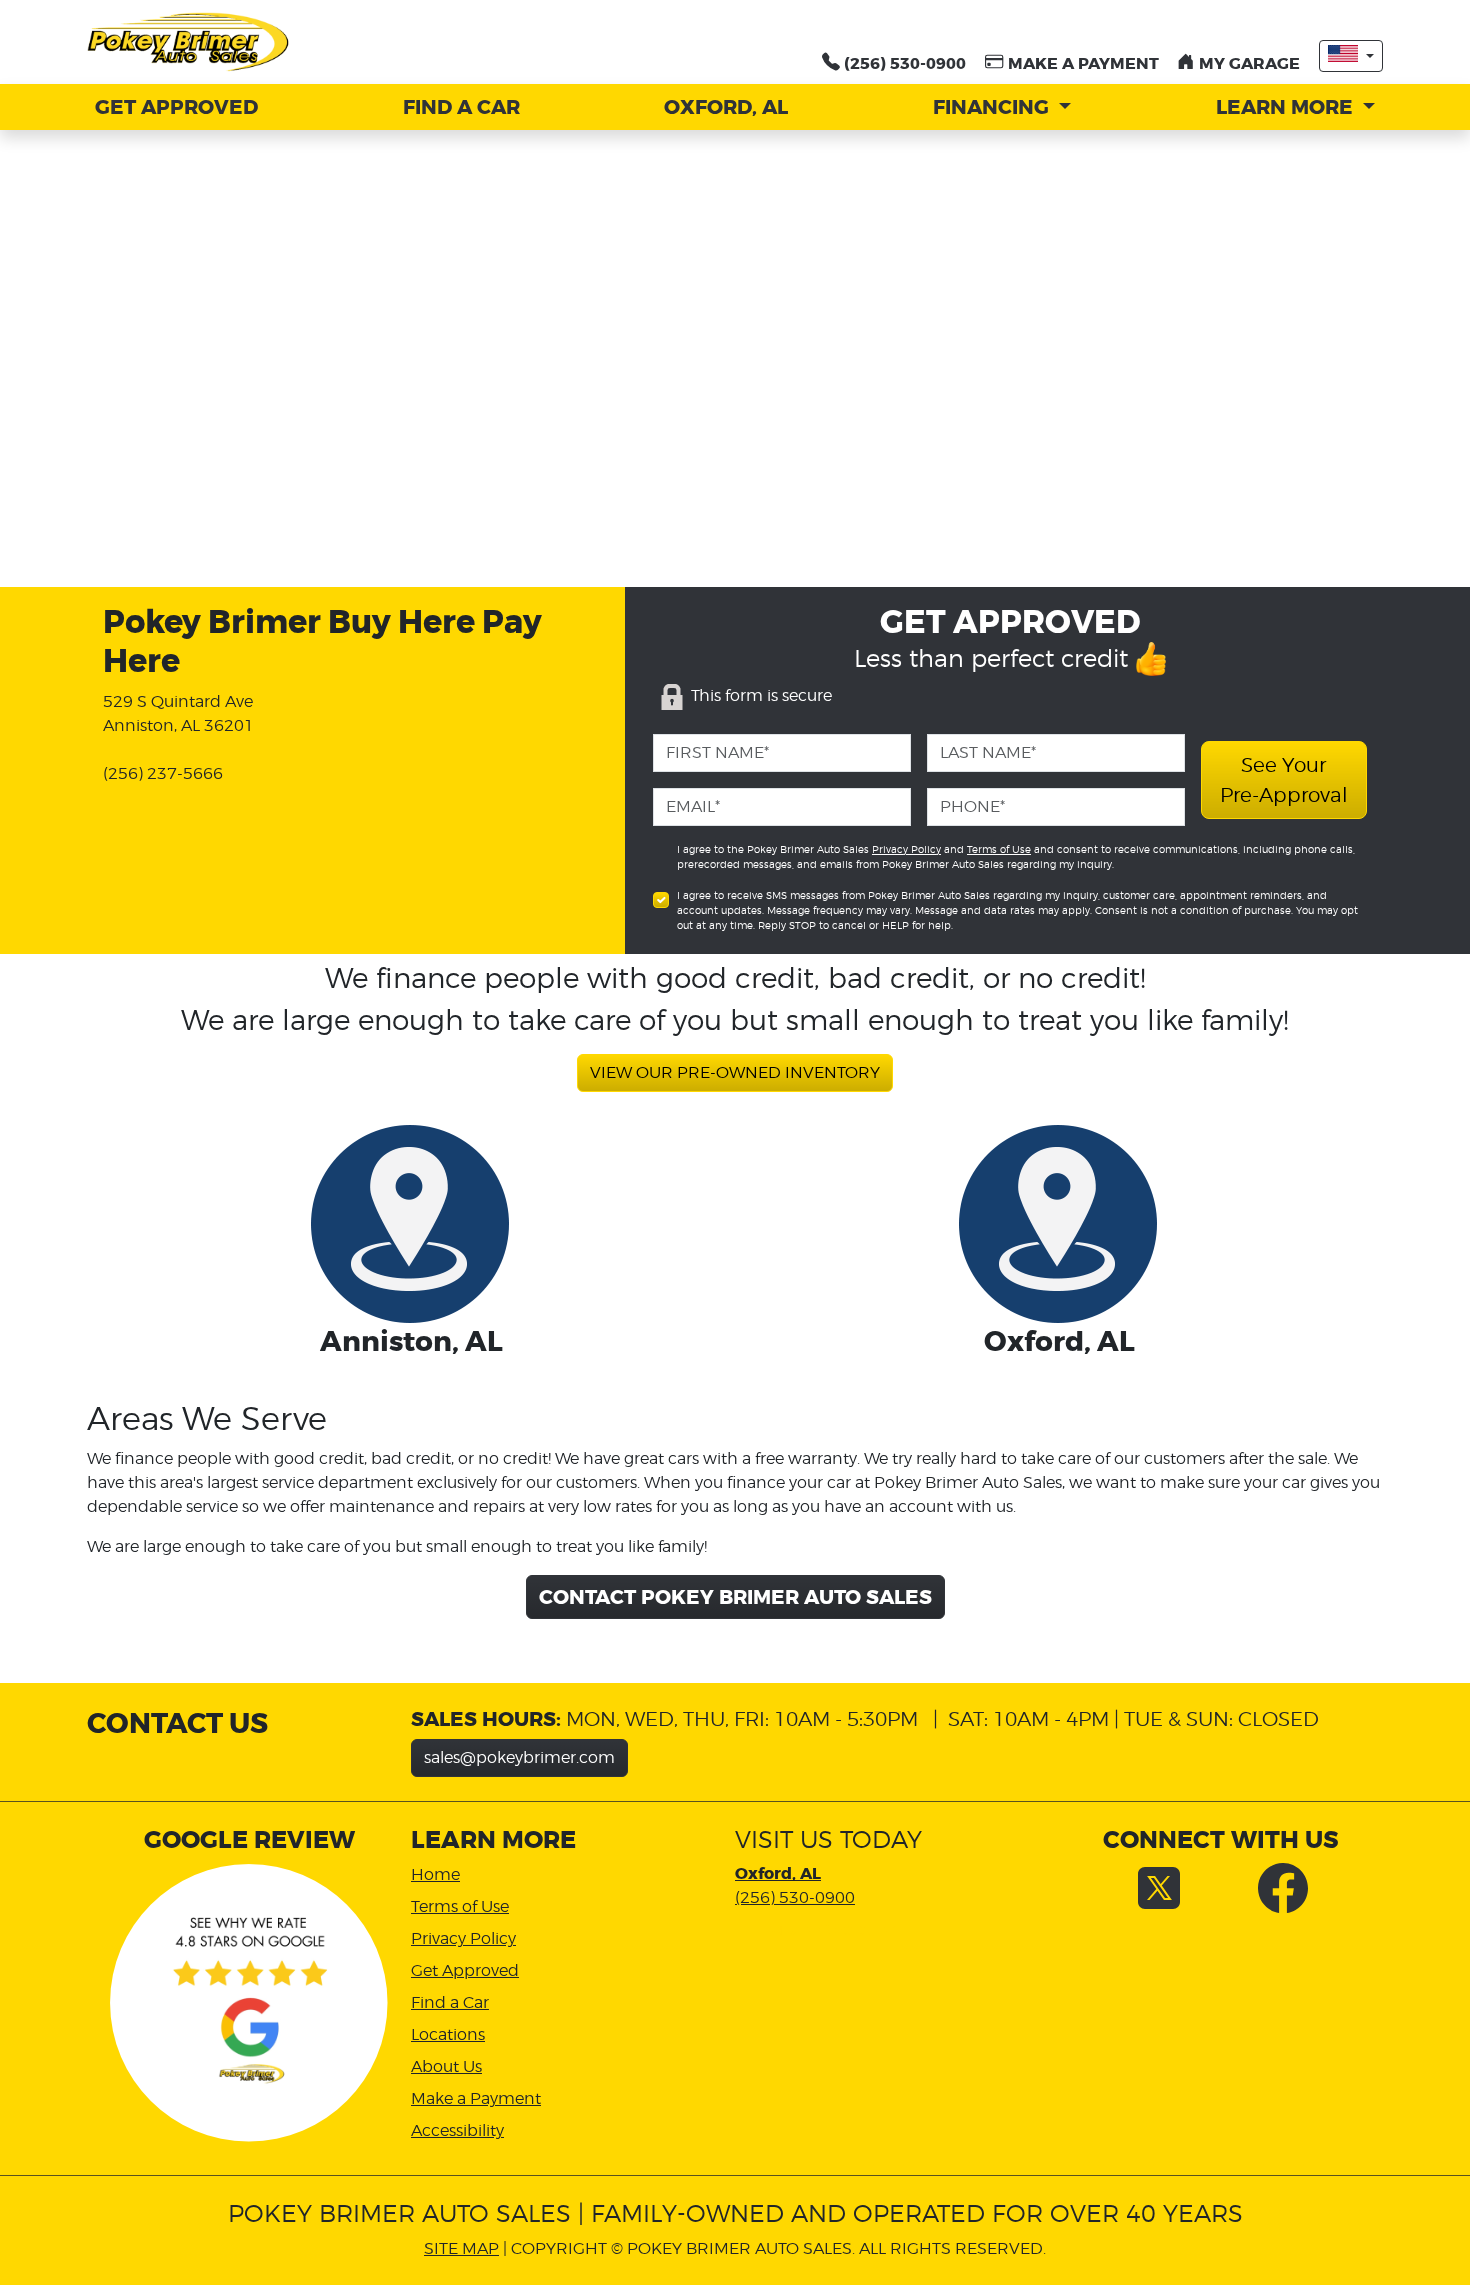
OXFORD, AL (726, 107)
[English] (1351, 56)
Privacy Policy (906, 849)
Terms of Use (999, 849)
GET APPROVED (176, 107)
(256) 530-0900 (795, 1897)
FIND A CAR (461, 107)
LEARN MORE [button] (1287, 107)
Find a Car (450, 2002)
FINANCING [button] (993, 107)
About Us (446, 2066)
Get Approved (465, 1970)
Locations (448, 2034)
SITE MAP (461, 2248)
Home (435, 1874)
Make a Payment (476, 2098)
